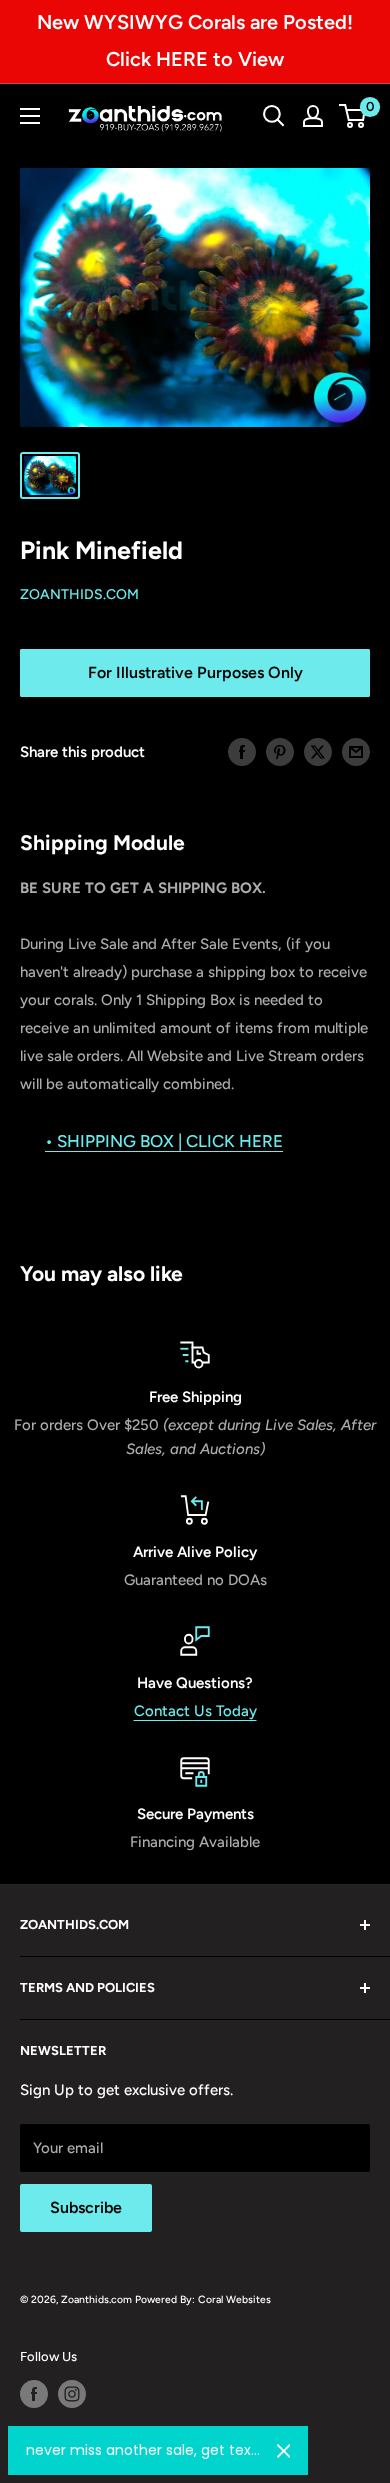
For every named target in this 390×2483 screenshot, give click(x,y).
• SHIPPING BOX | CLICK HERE (164, 1141)
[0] (353, 116)
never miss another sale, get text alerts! (143, 2450)
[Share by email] (356, 751)
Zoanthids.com (79, 594)
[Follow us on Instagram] (72, 2394)
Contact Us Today (195, 1711)
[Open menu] (30, 116)
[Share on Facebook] (242, 751)
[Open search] (274, 116)
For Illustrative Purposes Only (195, 672)
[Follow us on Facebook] (34, 2394)
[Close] (284, 2451)
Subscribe (86, 2207)
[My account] (313, 116)
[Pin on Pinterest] (280, 751)
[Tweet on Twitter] (318, 751)
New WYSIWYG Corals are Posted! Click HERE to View (195, 40)
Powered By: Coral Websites (203, 2299)
